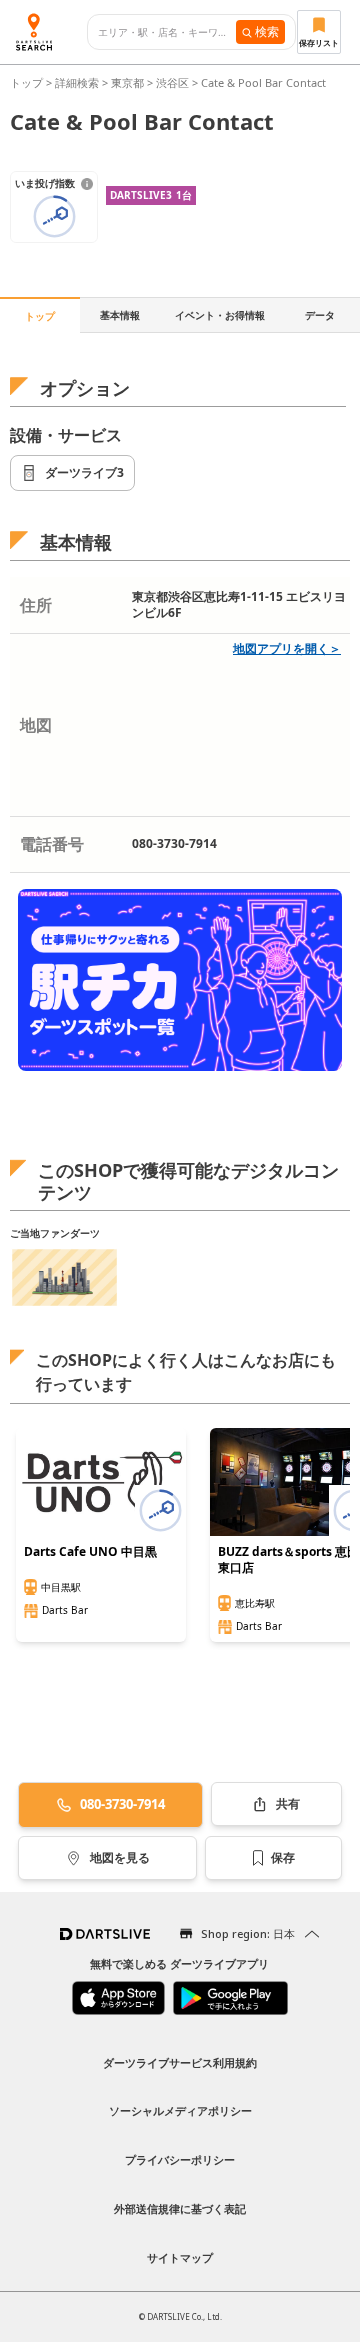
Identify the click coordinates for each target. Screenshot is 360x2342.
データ (320, 315)
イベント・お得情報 (220, 315)
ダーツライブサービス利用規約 (180, 2062)
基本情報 (120, 315)
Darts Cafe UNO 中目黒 (90, 1552)
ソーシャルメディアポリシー (180, 2110)
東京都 (127, 82)
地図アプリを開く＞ (287, 648)
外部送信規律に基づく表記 (180, 2208)
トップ (28, 82)
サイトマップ (180, 2257)
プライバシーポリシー (180, 2159)
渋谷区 (172, 82)
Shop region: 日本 (248, 1933)
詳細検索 (78, 82)
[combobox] (167, 32)
